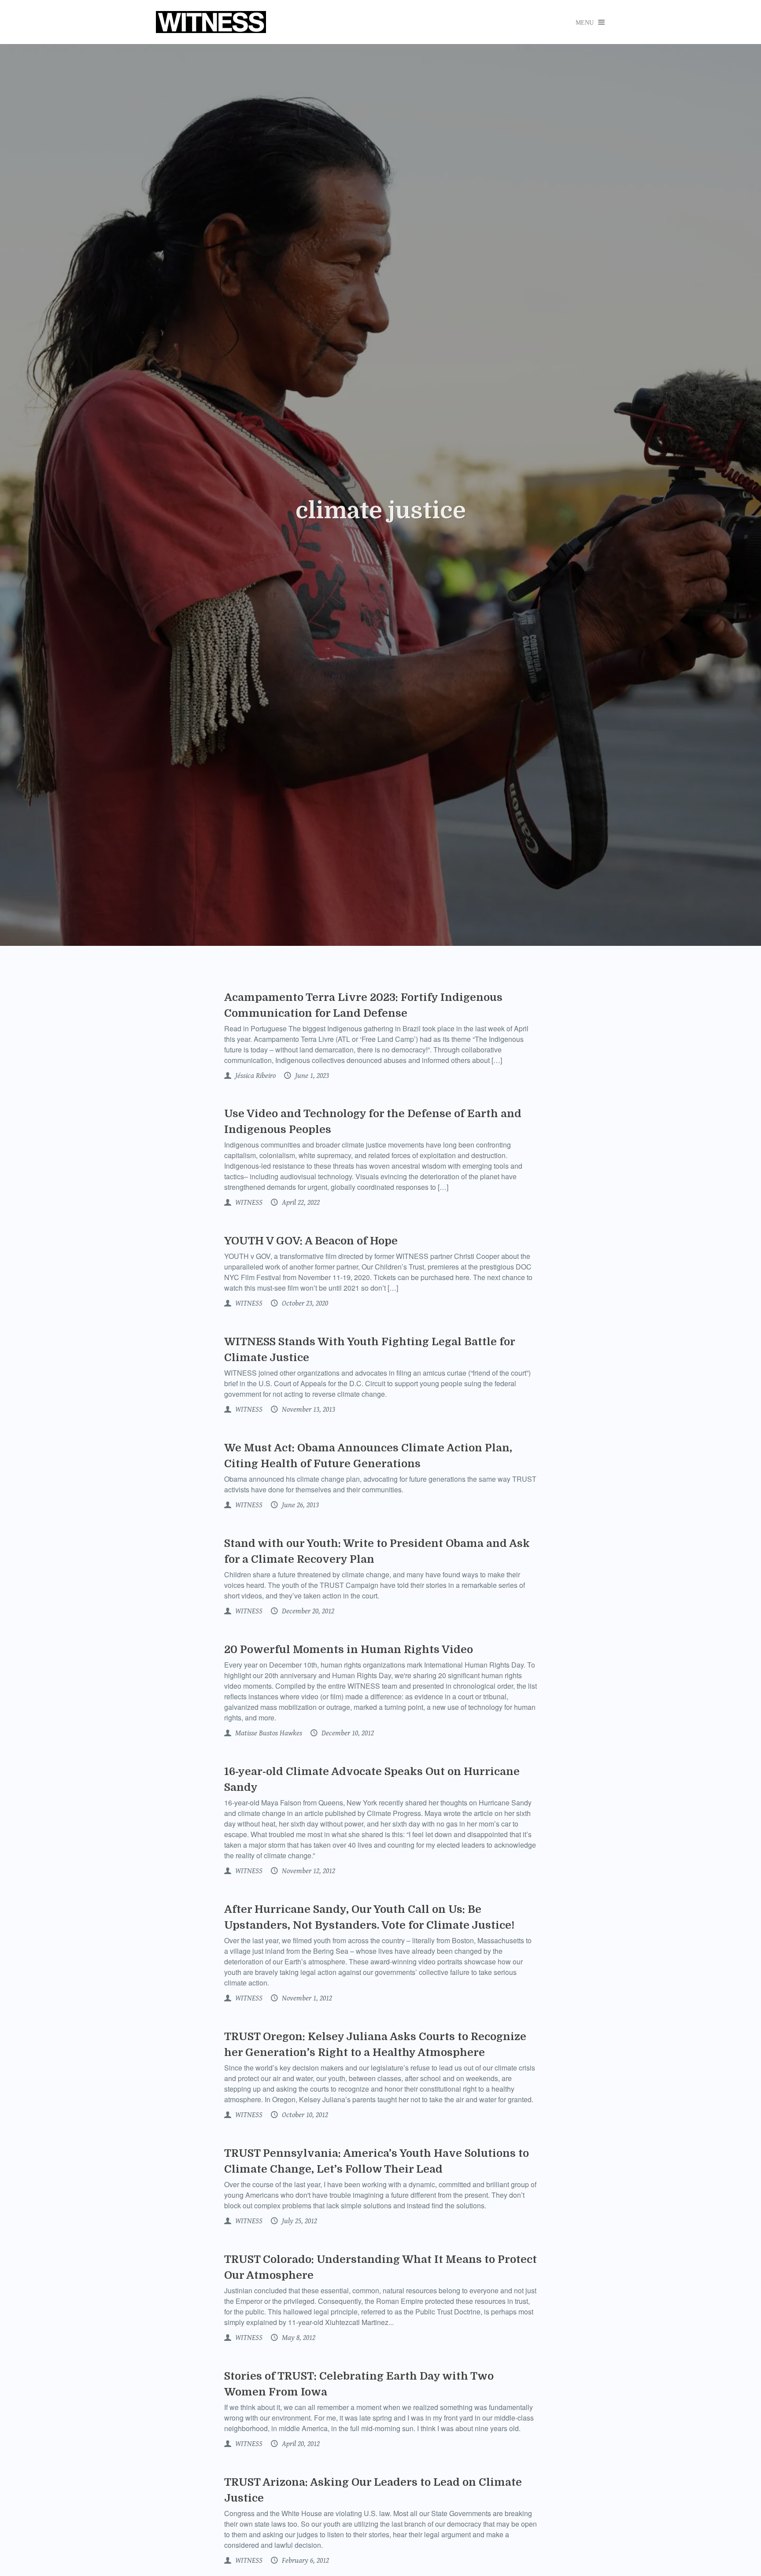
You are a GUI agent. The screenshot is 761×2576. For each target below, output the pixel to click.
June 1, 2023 (311, 1076)
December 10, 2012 (347, 1733)
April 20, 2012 (300, 2444)
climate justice (381, 511)
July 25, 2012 (299, 2221)
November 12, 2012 (308, 1871)
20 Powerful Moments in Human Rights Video (349, 1650)
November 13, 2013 (308, 1410)
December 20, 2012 (307, 1611)
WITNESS (248, 1203)
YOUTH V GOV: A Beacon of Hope (311, 1241)
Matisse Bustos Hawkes (268, 1733)
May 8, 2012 (298, 2338)
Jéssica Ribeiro (255, 1076)
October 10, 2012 (304, 2115)
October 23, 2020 (304, 1303)
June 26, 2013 (299, 1505)
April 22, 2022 (300, 1203)
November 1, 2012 (306, 1998)
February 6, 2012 (305, 2561)
